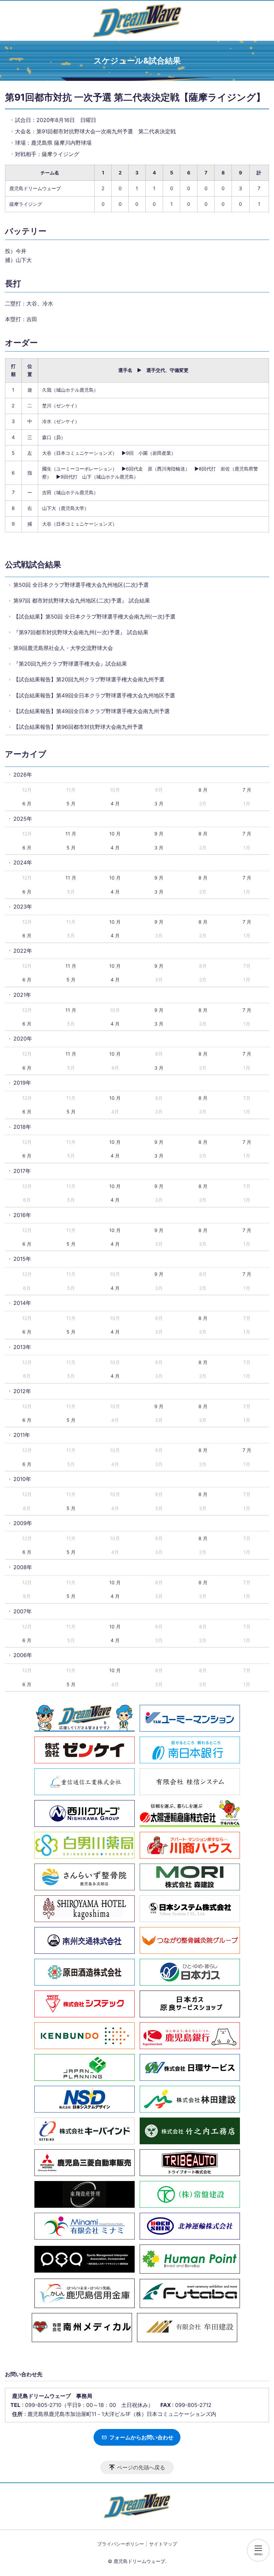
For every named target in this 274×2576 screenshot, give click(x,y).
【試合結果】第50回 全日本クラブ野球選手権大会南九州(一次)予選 (94, 617)
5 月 (71, 803)
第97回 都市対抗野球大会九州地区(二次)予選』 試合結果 (82, 600)
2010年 (22, 1479)
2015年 (22, 1259)
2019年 (22, 1083)
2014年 (22, 1303)
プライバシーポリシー (121, 2544)
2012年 (22, 1391)
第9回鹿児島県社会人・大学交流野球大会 (63, 648)
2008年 (23, 1567)
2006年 (23, 1655)
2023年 (23, 907)
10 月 (115, 834)
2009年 (23, 1523)
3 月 (159, 803)
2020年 (23, 1039)
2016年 (22, 1215)
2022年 (23, 951)
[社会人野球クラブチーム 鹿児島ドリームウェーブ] (137, 21)
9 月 (159, 834)
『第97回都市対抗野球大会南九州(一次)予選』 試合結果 (81, 632)
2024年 (23, 862)
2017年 (22, 1171)
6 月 (27, 803)
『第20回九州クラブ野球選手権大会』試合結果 (70, 664)
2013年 (22, 1347)
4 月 (115, 803)
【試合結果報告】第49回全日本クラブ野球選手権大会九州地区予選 (94, 695)
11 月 (71, 834)
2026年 (23, 775)
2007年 (23, 1611)
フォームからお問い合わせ (141, 2437)
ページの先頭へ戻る (141, 2467)
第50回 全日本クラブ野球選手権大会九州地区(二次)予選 (81, 585)
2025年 (23, 819)
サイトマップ (163, 2544)
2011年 (22, 1435)
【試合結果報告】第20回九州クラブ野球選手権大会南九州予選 (89, 679)
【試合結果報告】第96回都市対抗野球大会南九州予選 (78, 727)
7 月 (247, 790)
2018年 (22, 1127)
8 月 (203, 790)
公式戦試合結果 (33, 565)
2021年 (22, 995)
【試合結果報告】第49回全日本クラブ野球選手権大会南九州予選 (92, 711)
